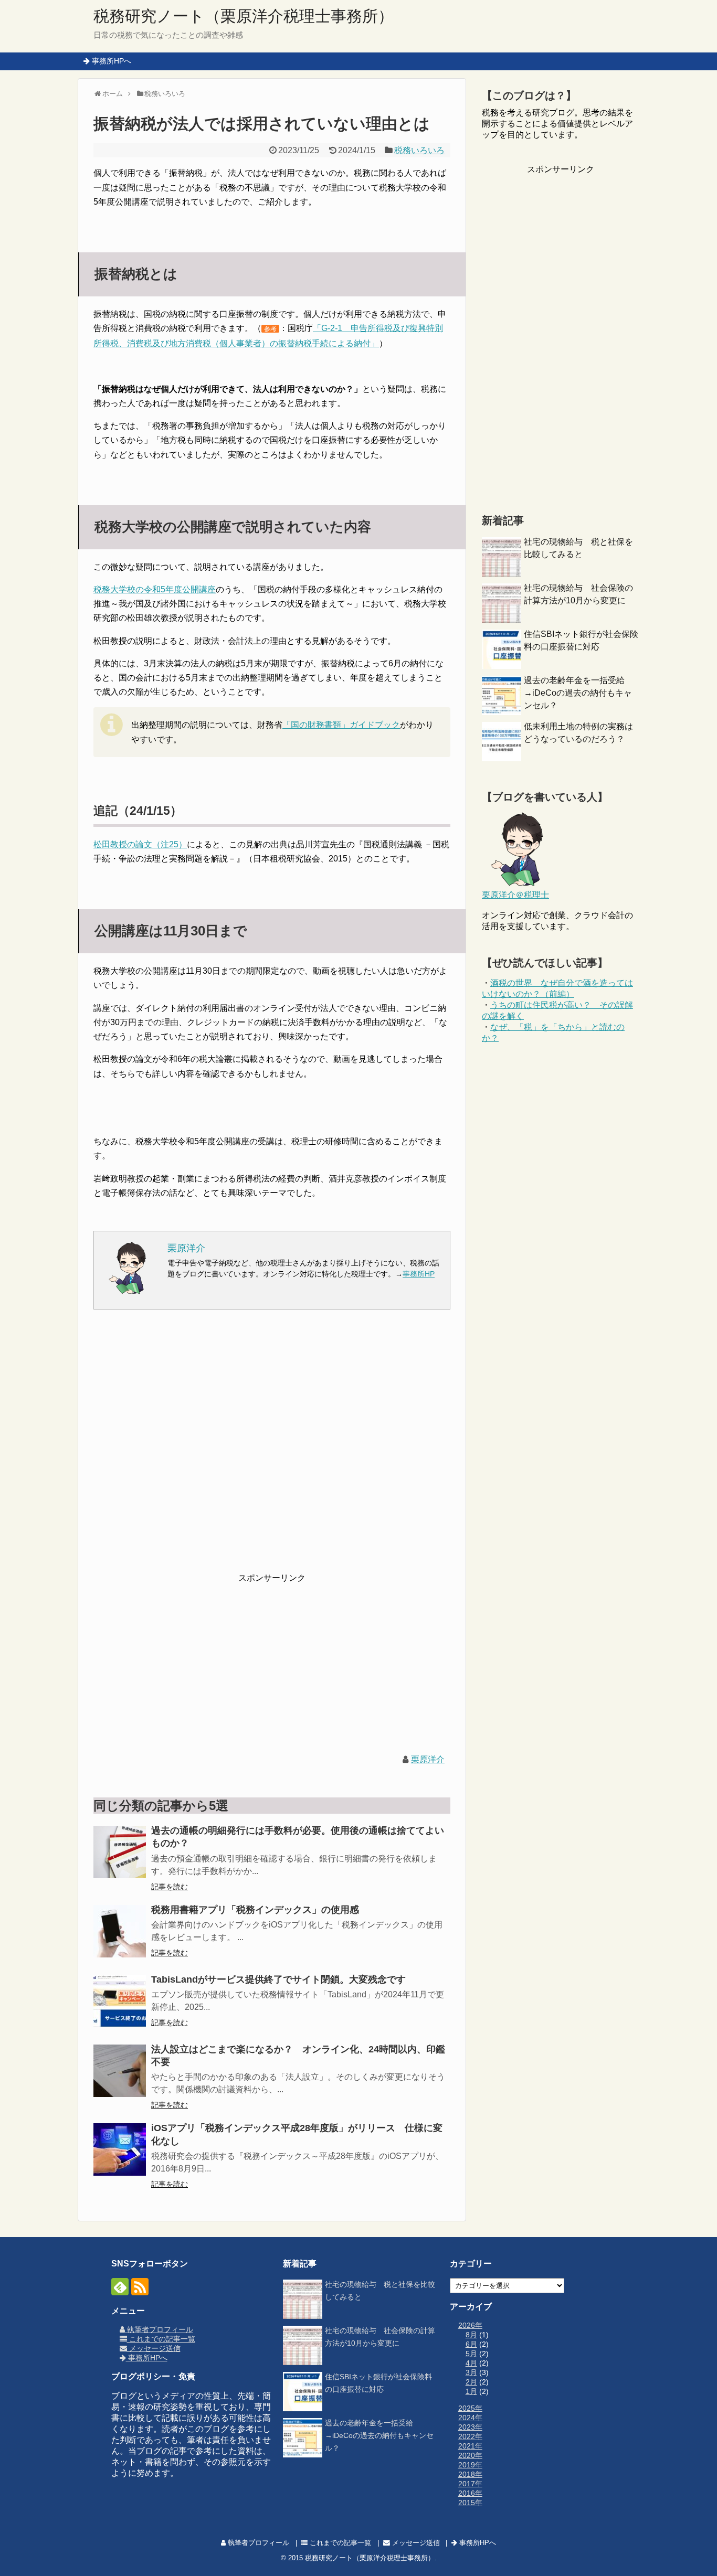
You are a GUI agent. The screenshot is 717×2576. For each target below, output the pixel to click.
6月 (471, 2344)
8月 (471, 2335)
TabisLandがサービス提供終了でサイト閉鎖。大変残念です (278, 1979)
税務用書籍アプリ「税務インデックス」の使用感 (255, 1910)
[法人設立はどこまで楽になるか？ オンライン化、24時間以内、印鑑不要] (120, 2071)
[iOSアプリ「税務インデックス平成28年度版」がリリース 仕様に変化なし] (120, 2149)
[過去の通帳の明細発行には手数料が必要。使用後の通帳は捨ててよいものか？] (120, 1852)
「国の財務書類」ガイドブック (341, 725)
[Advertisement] (272, 1448)
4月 (471, 2363)
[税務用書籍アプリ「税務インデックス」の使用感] (120, 1931)
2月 (471, 2382)
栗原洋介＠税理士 (515, 895)
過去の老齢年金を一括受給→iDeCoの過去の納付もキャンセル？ (578, 693)
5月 (471, 2354)
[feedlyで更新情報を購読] (120, 2287)
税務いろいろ (419, 150)
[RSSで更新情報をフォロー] (140, 2287)
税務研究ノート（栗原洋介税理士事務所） (244, 16)
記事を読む (170, 1887)
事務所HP (419, 1274)
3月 (471, 2372)
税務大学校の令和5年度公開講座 (155, 589)
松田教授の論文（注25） (140, 844)
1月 (471, 2391)
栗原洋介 (428, 1759)
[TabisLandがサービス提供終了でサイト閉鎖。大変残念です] (120, 2001)
